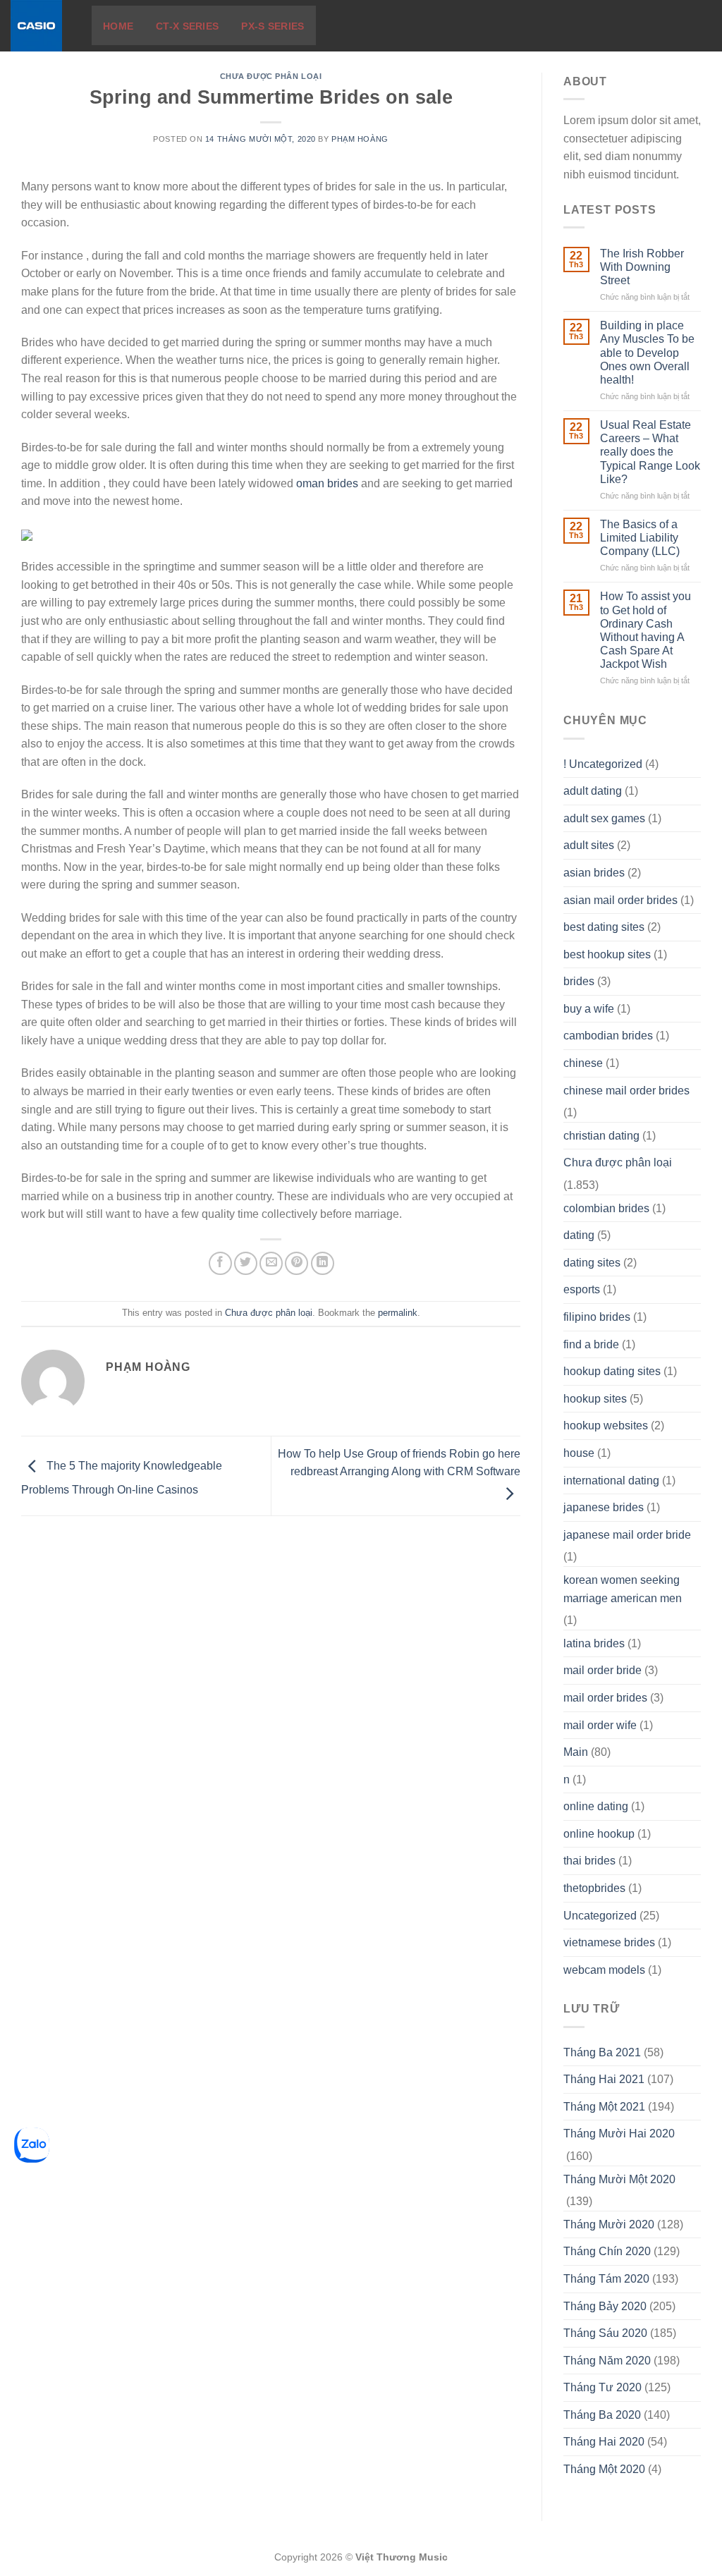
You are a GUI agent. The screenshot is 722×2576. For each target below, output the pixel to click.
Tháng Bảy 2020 (605, 2306)
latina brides (594, 1643)
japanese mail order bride (627, 1535)
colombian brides (606, 1208)
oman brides (327, 483)
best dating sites (604, 927)
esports (582, 1289)
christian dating (601, 1136)
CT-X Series (187, 26)
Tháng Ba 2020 (602, 2415)
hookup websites (606, 1426)
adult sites (589, 845)
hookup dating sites (612, 1371)
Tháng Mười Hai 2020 (619, 2134)
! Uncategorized (603, 764)
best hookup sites (607, 954)
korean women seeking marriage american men (623, 1589)
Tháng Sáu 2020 (605, 2333)
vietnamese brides (609, 1942)
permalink (398, 1313)
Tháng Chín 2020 (607, 2251)
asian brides (594, 873)
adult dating (593, 791)
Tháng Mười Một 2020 (619, 2179)
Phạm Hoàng (360, 139)
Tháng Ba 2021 (602, 2052)
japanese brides (604, 1507)
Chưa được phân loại (271, 76)
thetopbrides (594, 1888)
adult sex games (604, 818)
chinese (583, 1063)
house (579, 1453)
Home (118, 26)
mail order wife (600, 1725)
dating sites (592, 1263)
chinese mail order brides (626, 1091)
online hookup (599, 1834)
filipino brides (597, 1317)
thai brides (589, 1861)
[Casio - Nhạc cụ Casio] (41, 26)
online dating (596, 1806)
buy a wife (589, 1009)
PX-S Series (273, 26)
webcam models (604, 1970)
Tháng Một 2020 (604, 2469)
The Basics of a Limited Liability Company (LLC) (640, 538)
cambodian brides (608, 1036)
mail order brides (605, 1698)
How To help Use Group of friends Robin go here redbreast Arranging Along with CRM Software (399, 1463)
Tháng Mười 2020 (609, 2224)
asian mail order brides (620, 900)
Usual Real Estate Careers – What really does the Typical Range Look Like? (650, 452)
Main (576, 1752)
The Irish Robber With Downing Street (642, 267)
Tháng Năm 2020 (607, 2361)
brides (579, 981)
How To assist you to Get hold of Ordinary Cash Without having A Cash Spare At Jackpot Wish (645, 630)
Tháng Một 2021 (604, 2107)
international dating (611, 1481)
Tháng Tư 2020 (602, 2387)
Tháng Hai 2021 (604, 2079)
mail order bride (602, 1670)
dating (579, 1235)
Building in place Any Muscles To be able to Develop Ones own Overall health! (647, 353)
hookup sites (595, 1399)
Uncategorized (600, 1916)
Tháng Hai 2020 (604, 2442)
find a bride (591, 1344)
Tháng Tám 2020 (606, 2279)
